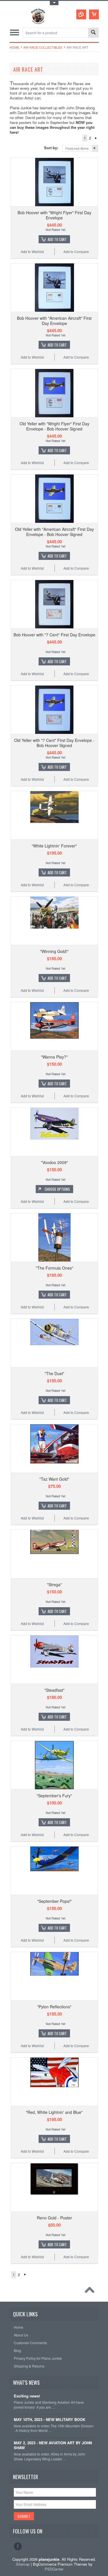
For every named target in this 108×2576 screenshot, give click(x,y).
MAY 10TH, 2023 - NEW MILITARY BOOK (50, 2420)
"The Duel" (54, 1373)
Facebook (18, 2546)
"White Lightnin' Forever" (54, 846)
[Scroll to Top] (91, 2291)
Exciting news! (27, 2396)
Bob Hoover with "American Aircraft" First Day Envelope (54, 321)
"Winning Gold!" (54, 951)
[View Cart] (94, 14)
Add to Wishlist (32, 251)
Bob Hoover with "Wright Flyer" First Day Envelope (54, 215)
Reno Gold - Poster (54, 2218)
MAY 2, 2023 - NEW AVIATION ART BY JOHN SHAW (53, 2445)
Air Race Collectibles (43, 47)
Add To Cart (57, 239)
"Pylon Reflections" (54, 2007)
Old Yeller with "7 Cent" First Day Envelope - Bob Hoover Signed (54, 743)
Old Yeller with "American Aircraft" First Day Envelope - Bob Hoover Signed (54, 532)
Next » (96, 138)
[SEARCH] (93, 33)
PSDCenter (54, 2569)
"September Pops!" (54, 1901)
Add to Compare (76, 251)
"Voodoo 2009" (54, 1162)
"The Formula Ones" (54, 1268)
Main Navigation (15, 33)
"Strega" (54, 1584)
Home (14, 47)
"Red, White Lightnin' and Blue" (54, 2112)
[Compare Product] (81, 14)
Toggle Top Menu (54, 3)
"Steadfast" (54, 1690)
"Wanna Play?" (54, 1057)
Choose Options (57, 1189)
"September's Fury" (54, 1796)
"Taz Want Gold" (54, 1479)
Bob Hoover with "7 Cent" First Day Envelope (54, 635)
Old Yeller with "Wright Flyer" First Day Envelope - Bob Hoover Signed (54, 426)
